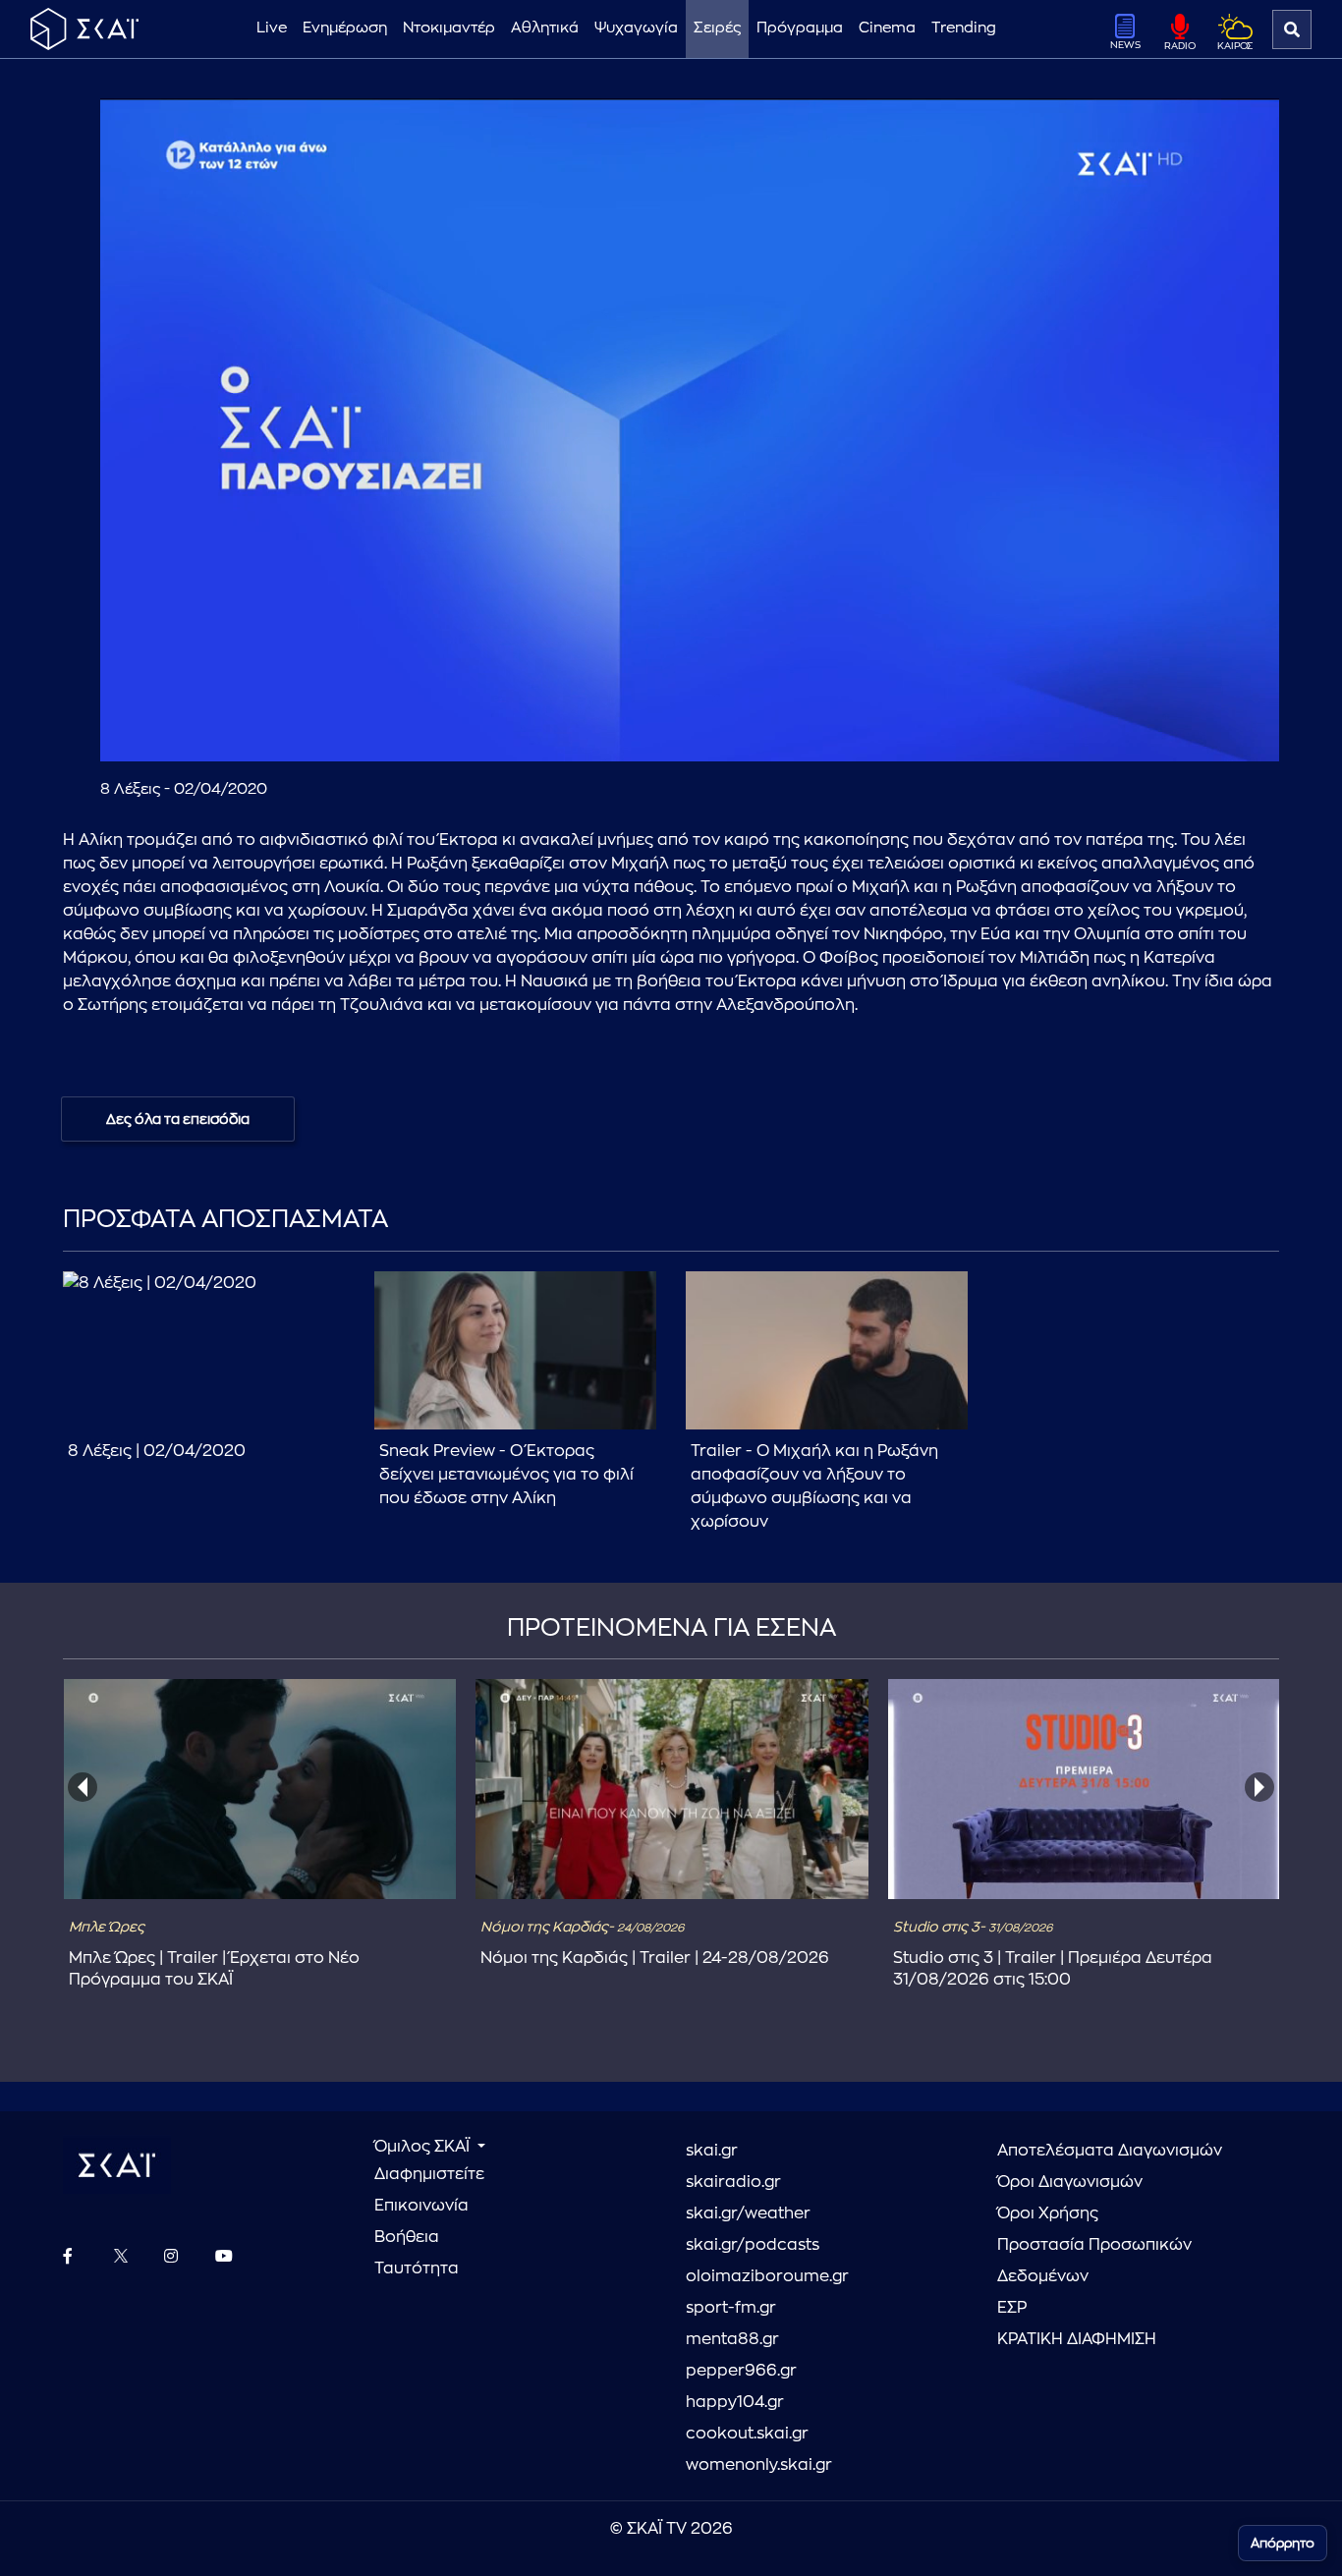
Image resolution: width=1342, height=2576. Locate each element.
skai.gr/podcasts (753, 2245)
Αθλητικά (545, 28)
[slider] (690, 699)
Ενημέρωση (345, 28)
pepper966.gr (741, 2371)
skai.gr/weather (748, 2213)
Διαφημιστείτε (429, 2174)
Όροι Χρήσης (1048, 2213)
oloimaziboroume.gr (767, 2276)
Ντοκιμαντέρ (449, 28)
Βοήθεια (407, 2237)
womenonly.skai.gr (759, 2465)
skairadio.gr (733, 2182)
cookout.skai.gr (747, 2434)
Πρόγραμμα (800, 28)
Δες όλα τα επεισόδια (178, 1119)
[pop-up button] (1216, 730)
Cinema (887, 28)
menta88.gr (732, 2339)
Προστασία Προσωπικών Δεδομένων (1094, 2261)
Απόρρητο (1283, 2543)
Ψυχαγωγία (636, 28)
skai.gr (712, 2151)
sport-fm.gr (731, 2308)
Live (272, 28)
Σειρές (717, 28)
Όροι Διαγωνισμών (1070, 2182)
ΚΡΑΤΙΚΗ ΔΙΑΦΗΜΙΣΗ (1077, 2339)
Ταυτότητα (417, 2268)
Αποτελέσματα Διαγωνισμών (1110, 2151)
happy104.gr (735, 2402)
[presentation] (83, 1787)
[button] (694, 434)
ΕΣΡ (1012, 2308)
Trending (964, 28)
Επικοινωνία (421, 2206)
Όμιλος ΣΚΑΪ (424, 2147)
